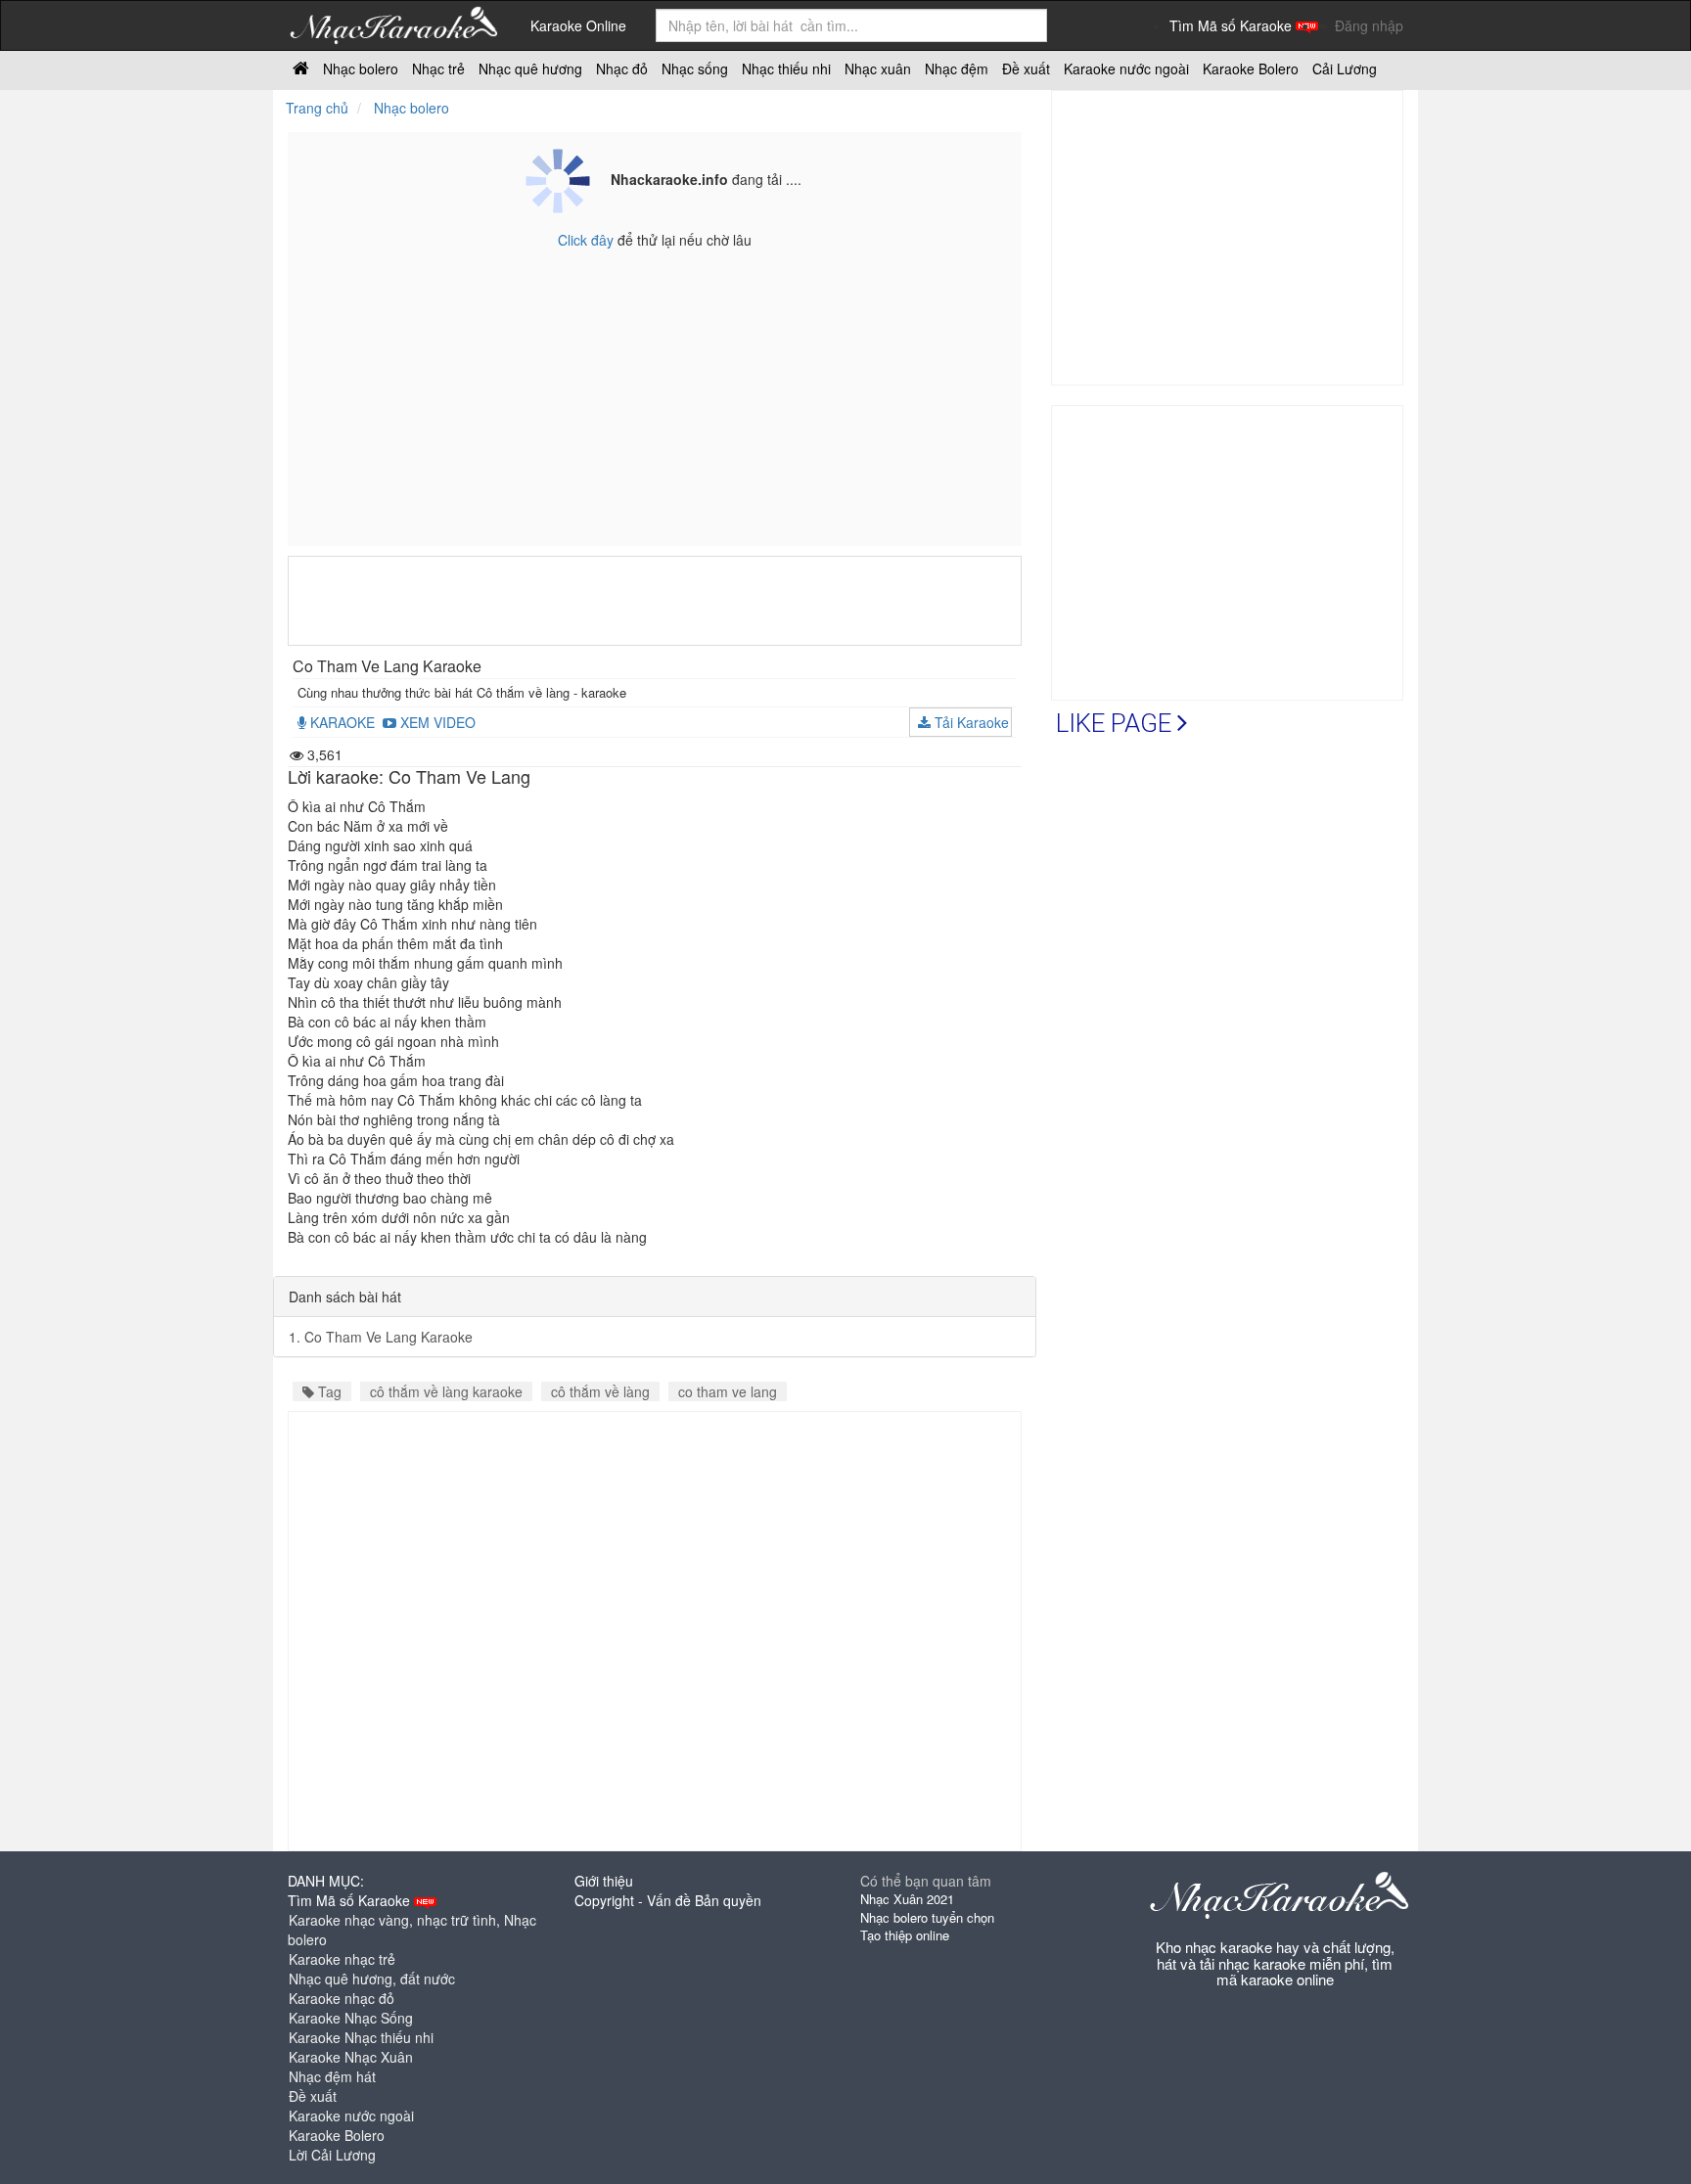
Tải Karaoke (970, 722)
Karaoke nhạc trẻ (342, 1959)
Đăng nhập (1369, 25)
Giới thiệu (604, 1881)
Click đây (588, 240)
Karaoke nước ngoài (351, 2116)
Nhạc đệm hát (332, 2076)
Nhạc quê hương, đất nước (372, 1979)
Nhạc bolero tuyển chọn (927, 1917)
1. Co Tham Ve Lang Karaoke (381, 1337)
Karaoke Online (578, 25)
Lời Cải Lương (332, 2155)
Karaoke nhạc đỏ (342, 1998)
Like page (1117, 723)
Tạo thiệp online (905, 1935)
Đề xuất (313, 2096)
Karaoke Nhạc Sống (351, 2018)
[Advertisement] (655, 601)
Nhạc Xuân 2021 (907, 1899)
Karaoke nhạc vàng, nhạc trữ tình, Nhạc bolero (412, 1930)
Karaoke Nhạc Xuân (351, 2057)
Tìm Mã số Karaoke (1233, 25)
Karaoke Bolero (337, 2135)
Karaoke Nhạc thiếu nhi (361, 2037)
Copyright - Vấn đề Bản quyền (668, 1900)
